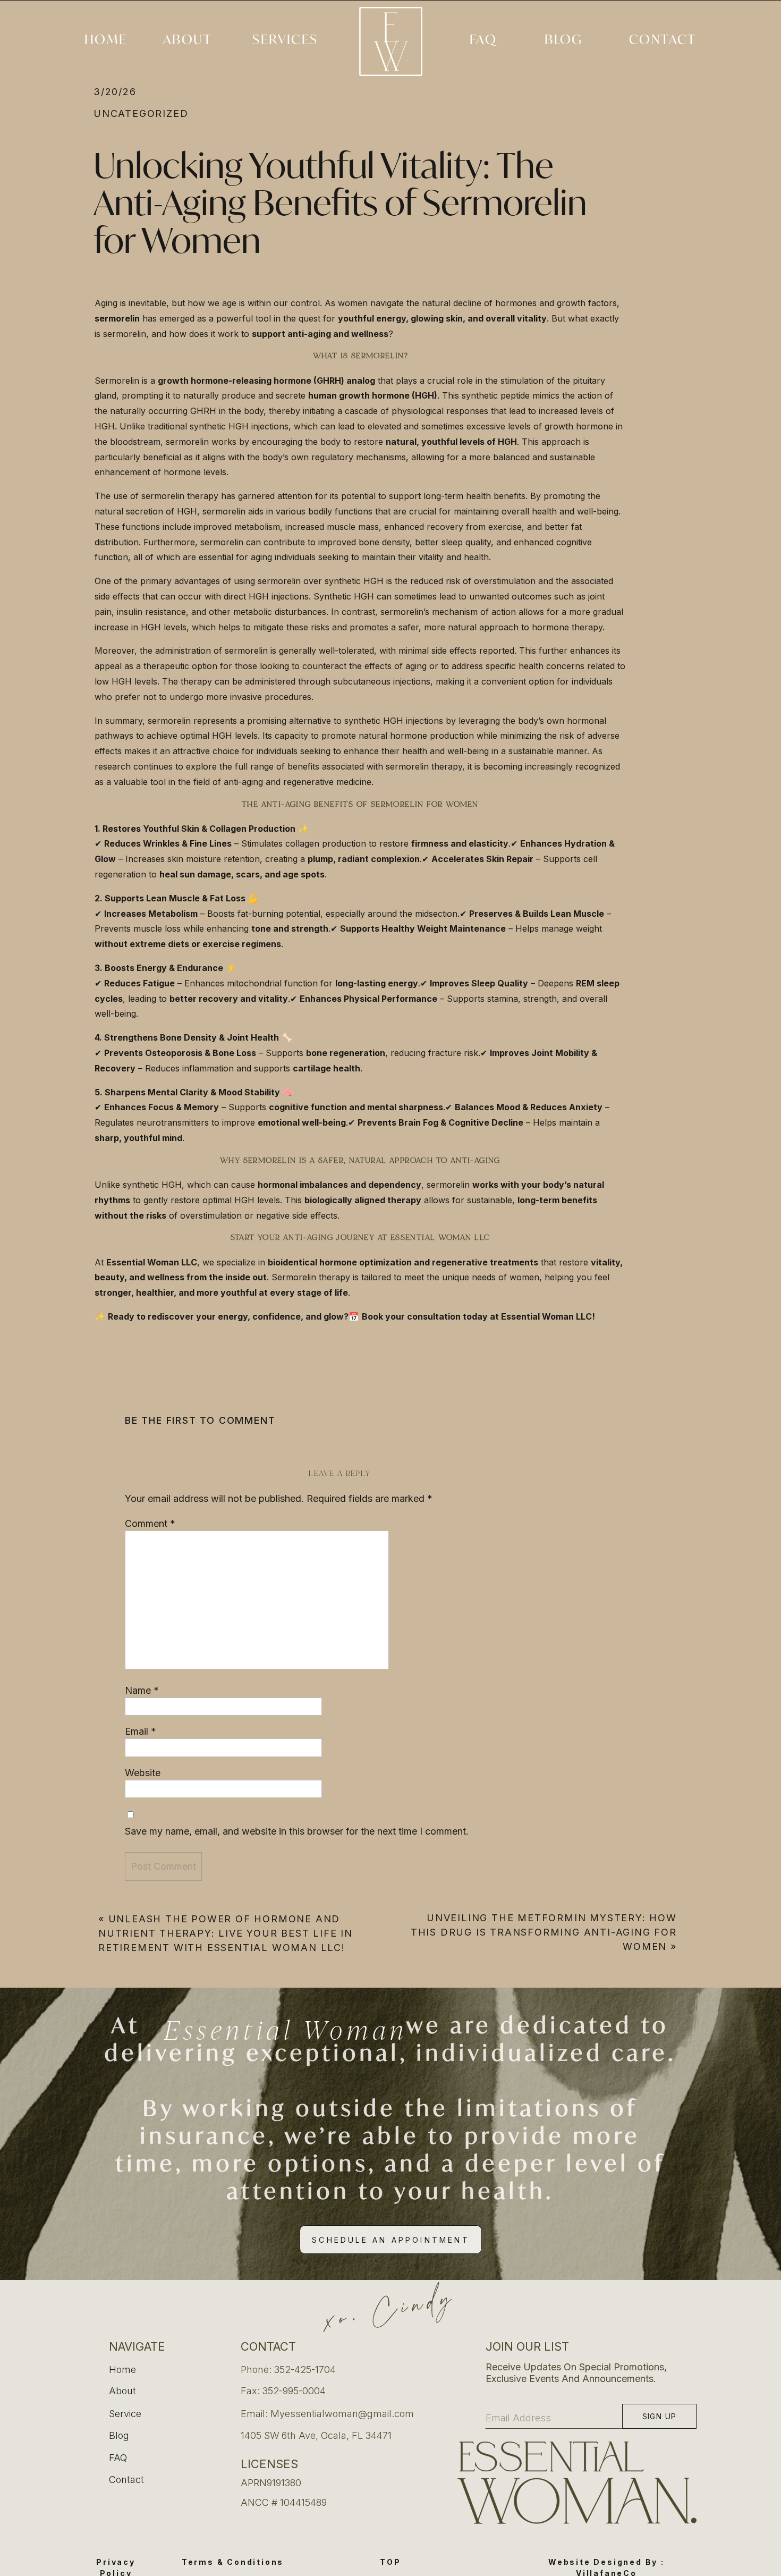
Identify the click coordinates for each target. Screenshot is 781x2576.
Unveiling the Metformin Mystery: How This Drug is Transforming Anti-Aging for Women (544, 1932)
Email (141, 1731)
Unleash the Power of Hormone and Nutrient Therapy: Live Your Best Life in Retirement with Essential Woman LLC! (226, 1933)
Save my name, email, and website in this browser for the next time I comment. (297, 1831)
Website (143, 1773)
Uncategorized (141, 113)
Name (142, 1690)
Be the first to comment (200, 1420)
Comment (150, 1523)
